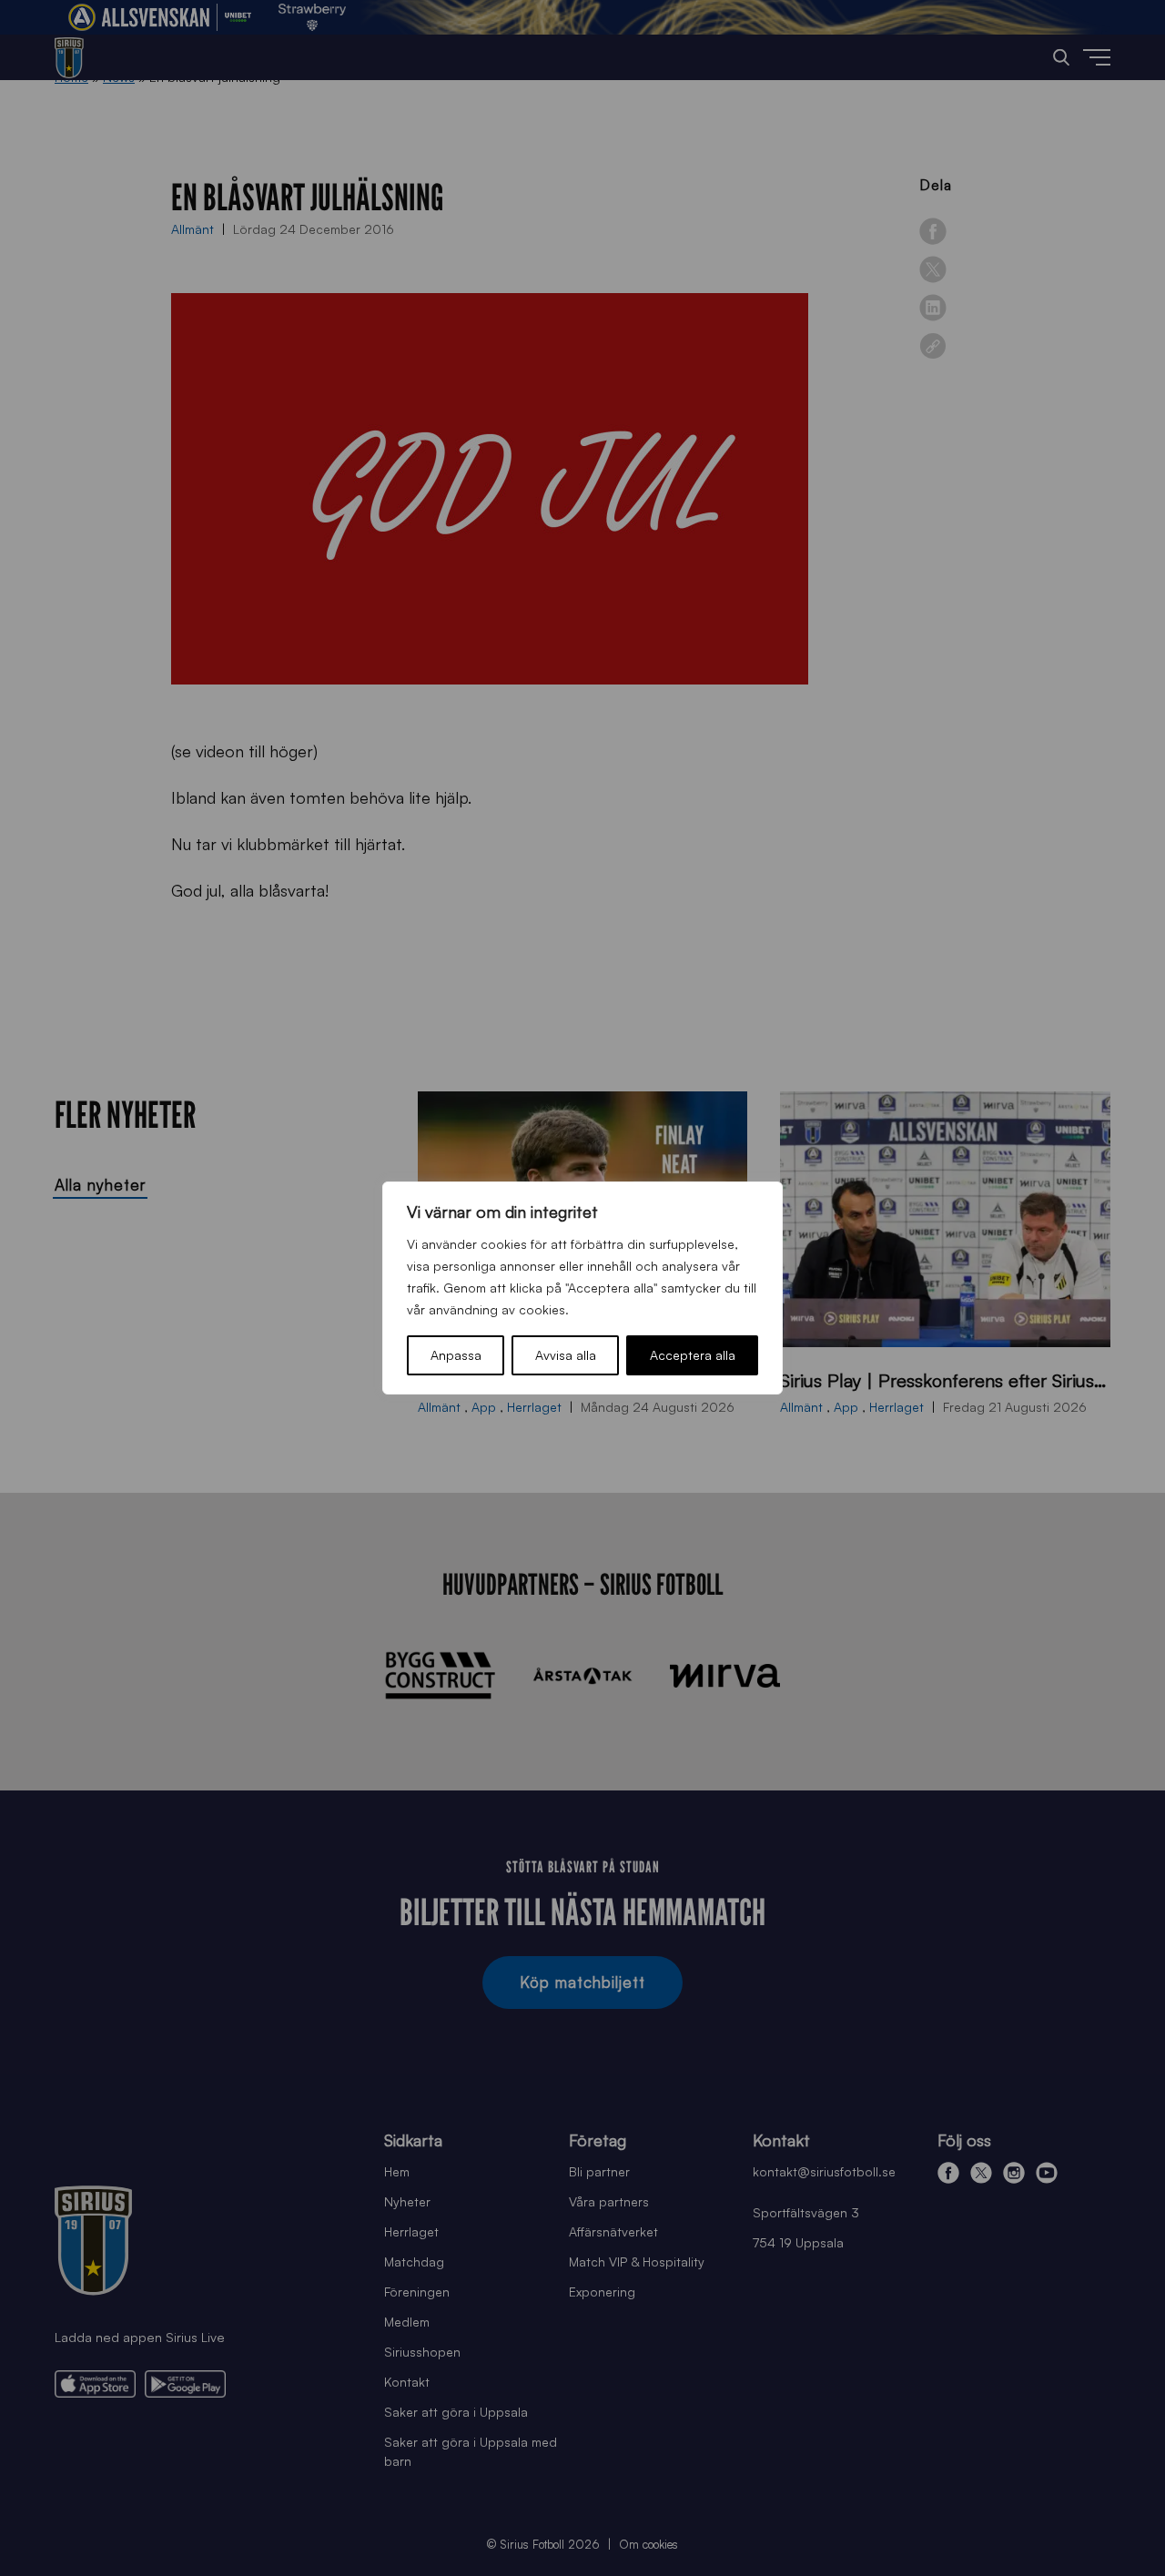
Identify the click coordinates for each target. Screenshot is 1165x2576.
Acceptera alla (693, 1355)
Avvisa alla (566, 1355)
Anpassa (456, 1355)
